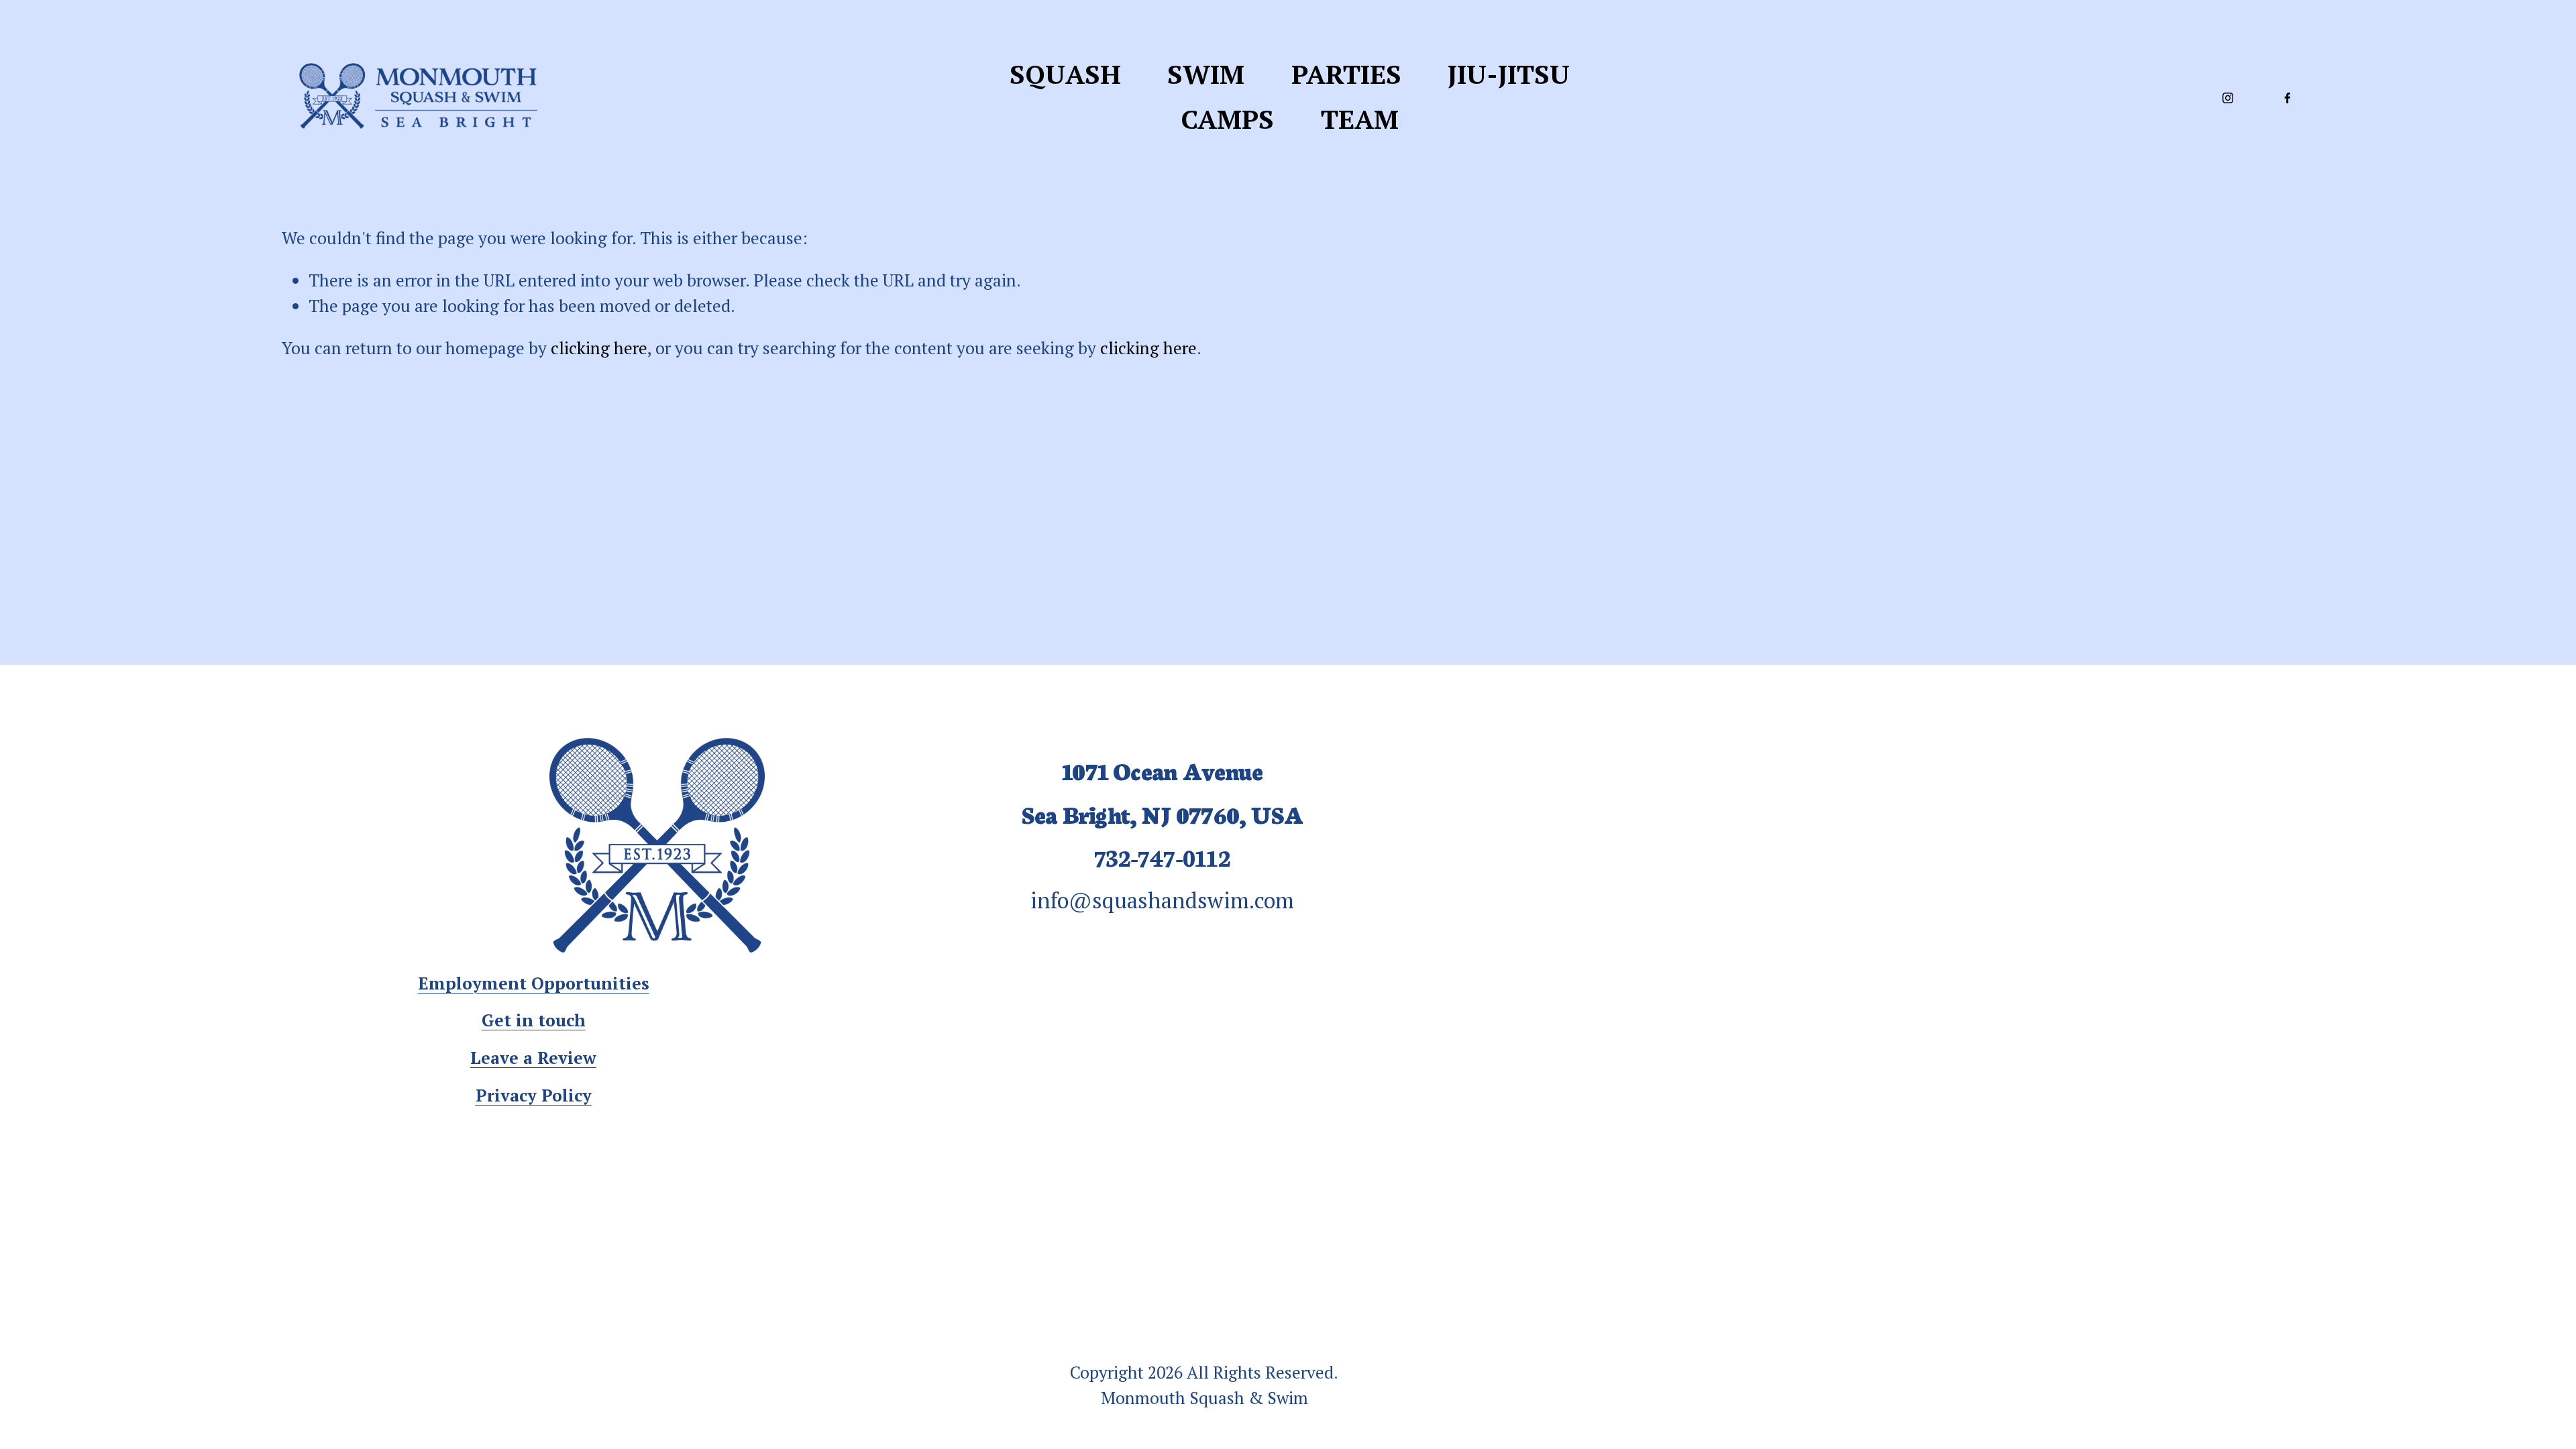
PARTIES (1346, 74)
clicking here (599, 348)
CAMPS (1227, 119)
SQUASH (1065, 74)
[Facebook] (2288, 97)
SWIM (1206, 74)
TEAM (1360, 119)
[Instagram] (2228, 97)
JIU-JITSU (1509, 74)
